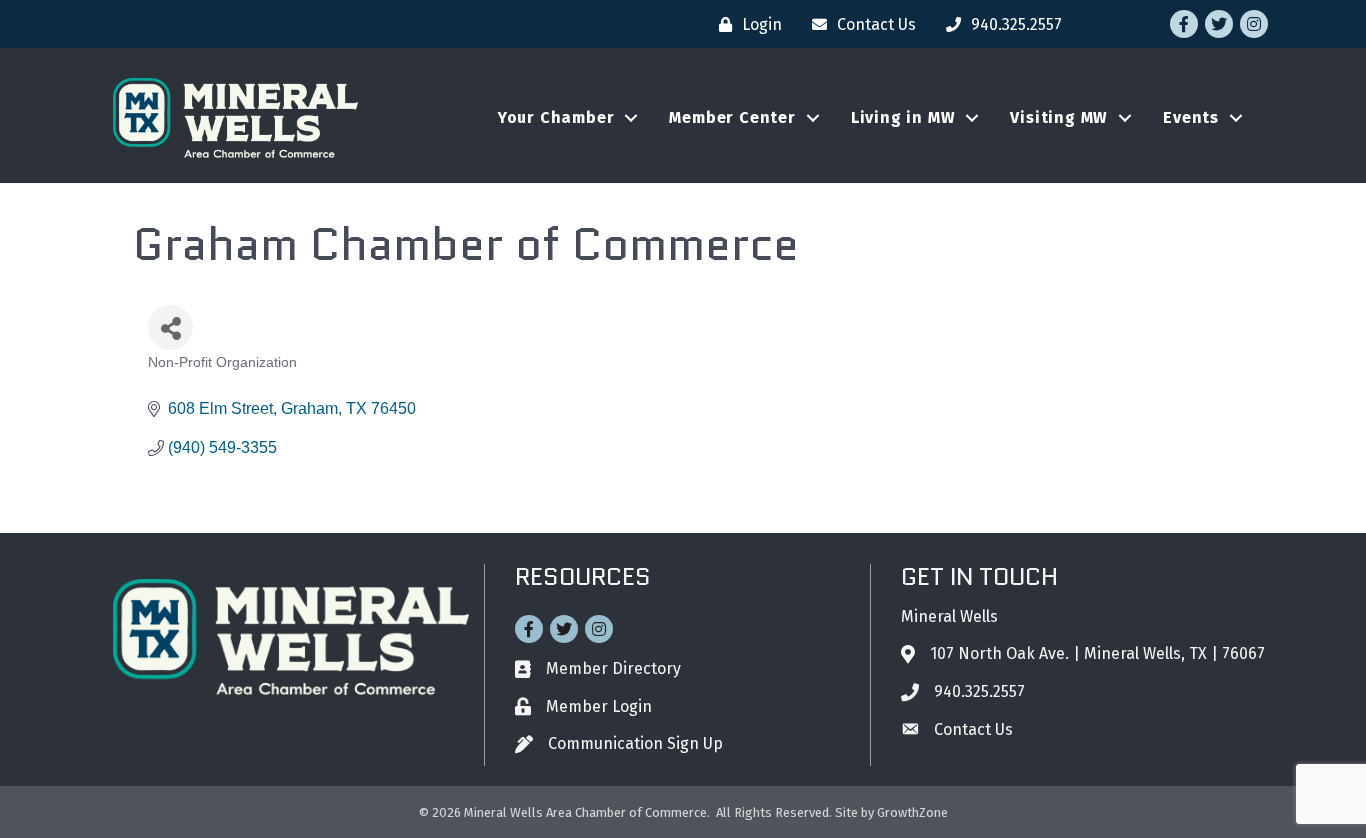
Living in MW (903, 117)
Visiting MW (1059, 117)
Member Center (732, 117)
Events (1191, 117)
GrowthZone (912, 812)
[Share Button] (170, 327)
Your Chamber (556, 117)
